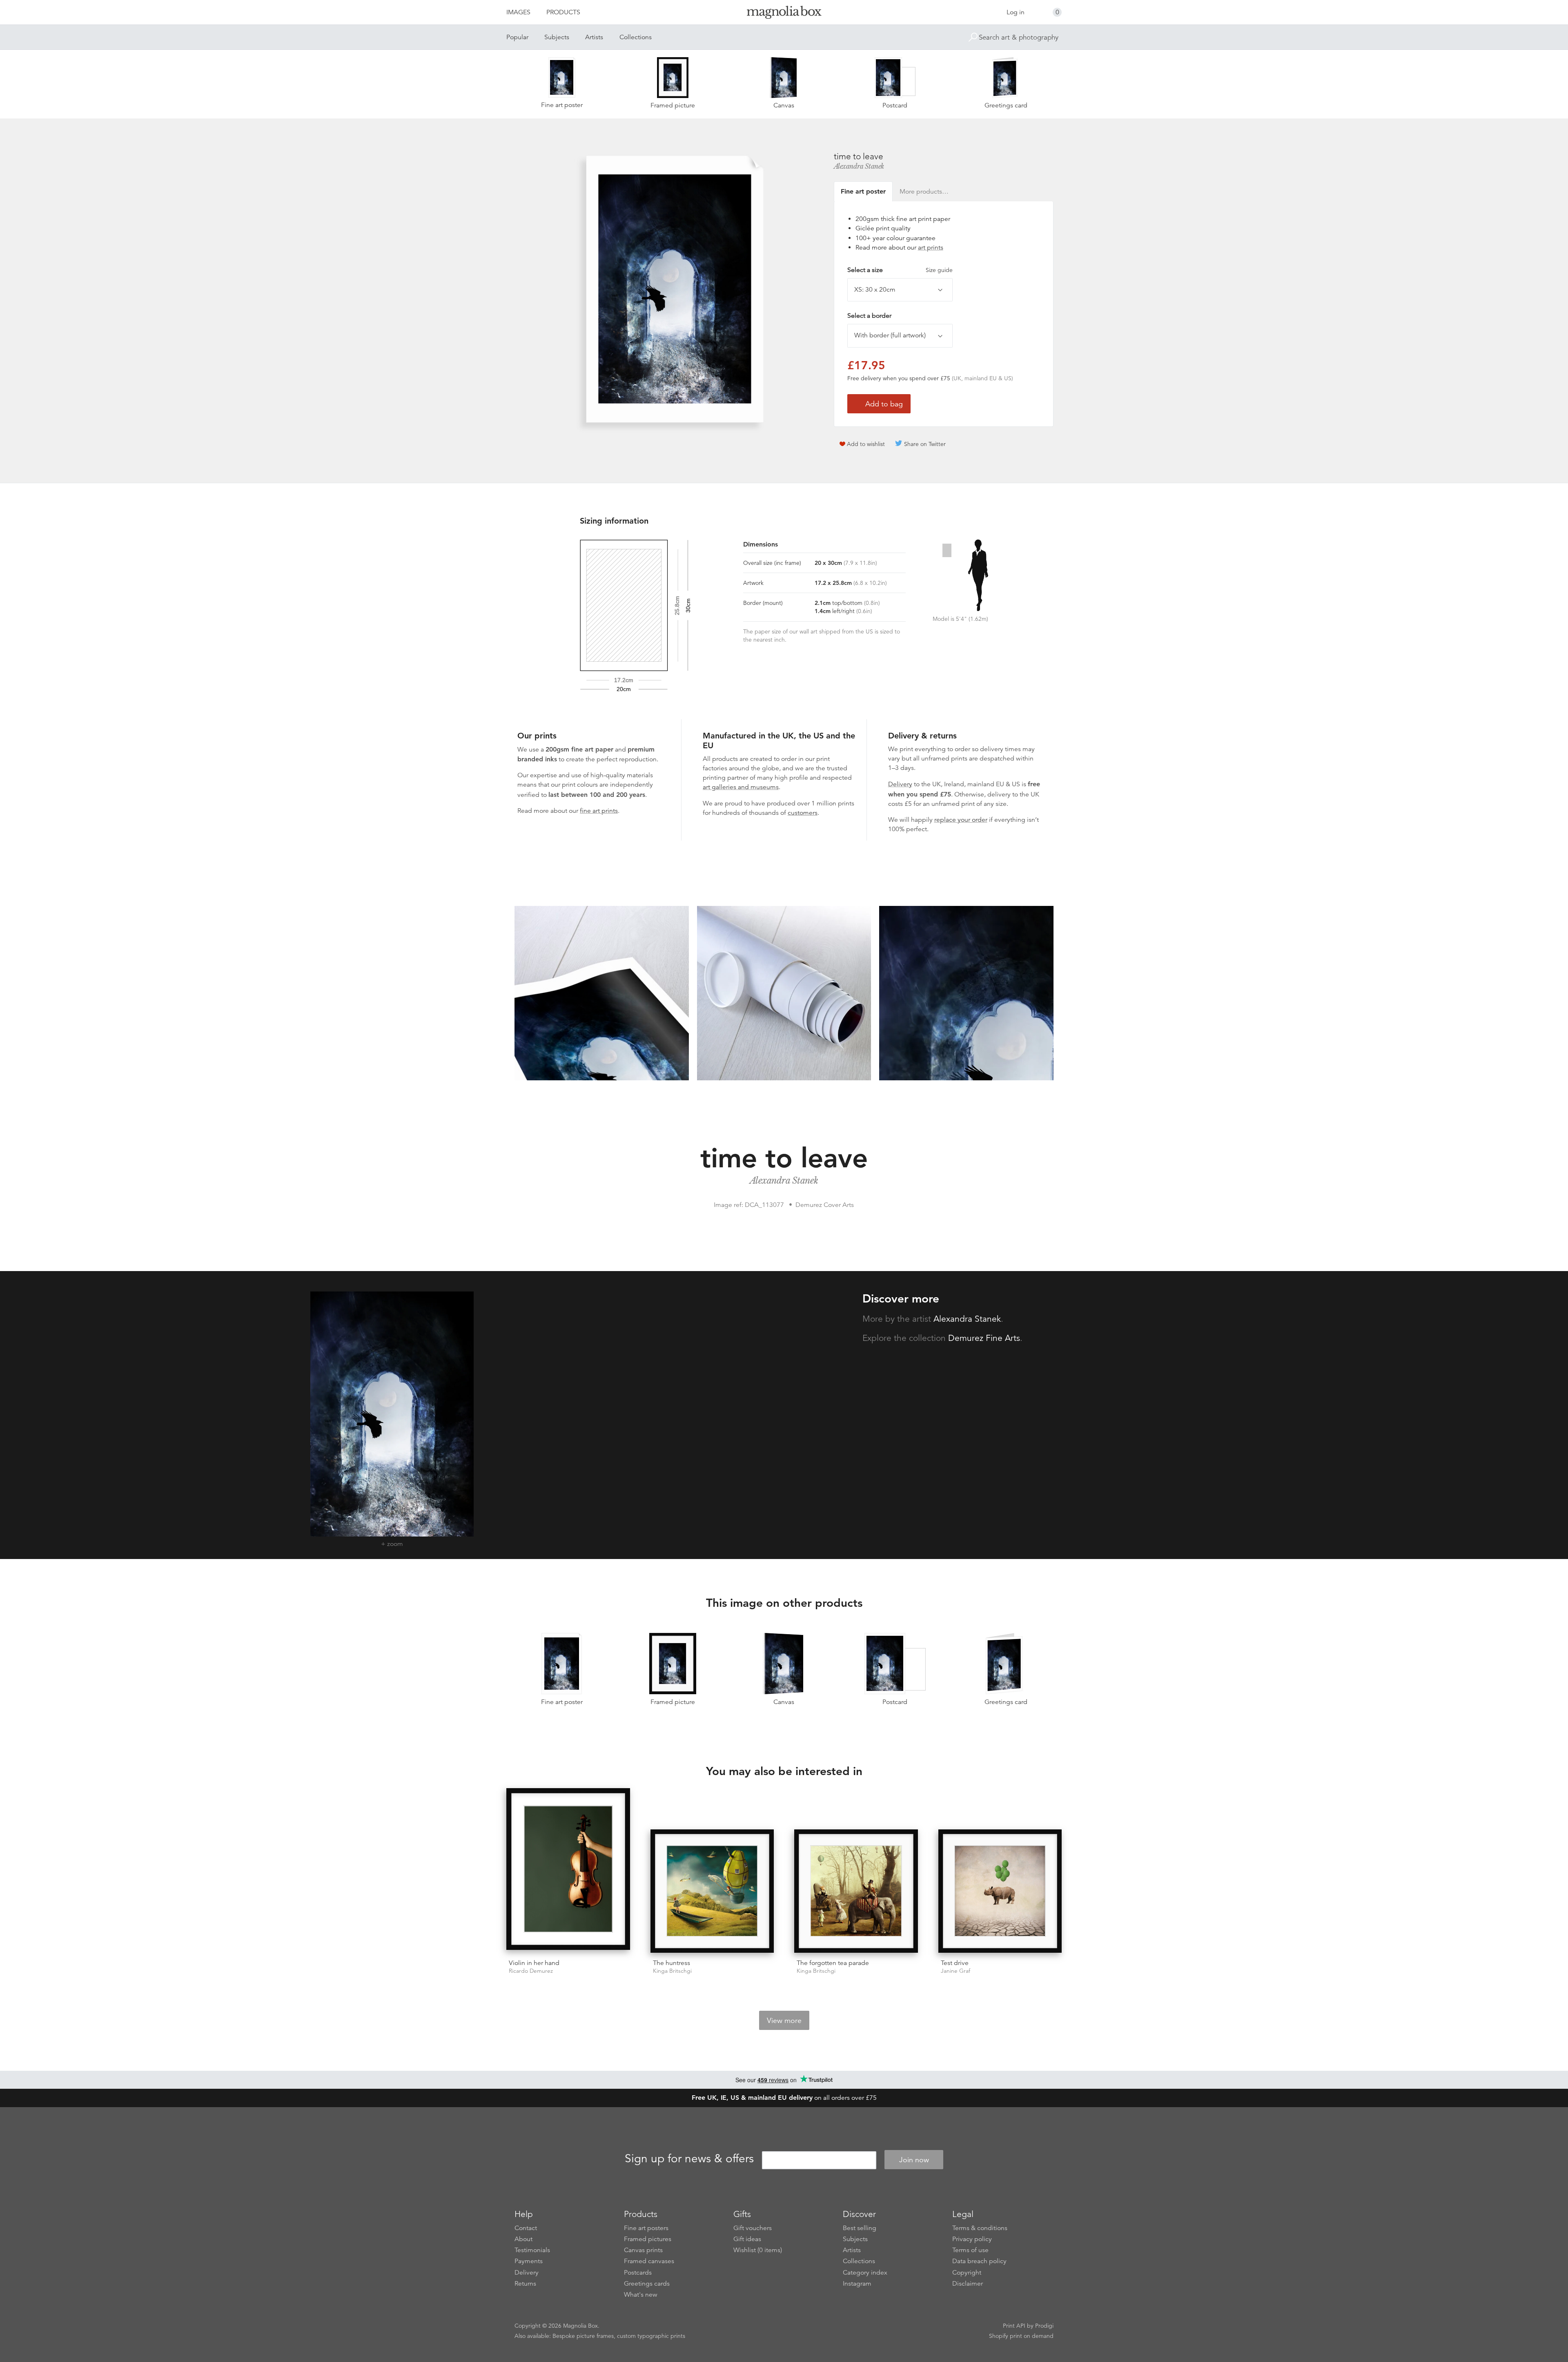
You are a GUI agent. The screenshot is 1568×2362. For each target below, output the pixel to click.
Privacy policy (972, 2239)
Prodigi (1044, 2326)
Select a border (869, 316)
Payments (529, 2261)
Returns (525, 2284)
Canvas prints (643, 2250)
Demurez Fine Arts (984, 1338)
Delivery (900, 784)
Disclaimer (968, 2284)
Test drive (955, 1963)
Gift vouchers (753, 2228)
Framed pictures (648, 2239)
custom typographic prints (651, 2336)
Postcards (638, 2273)
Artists (594, 37)
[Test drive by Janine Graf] (1000, 1891)
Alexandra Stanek (859, 166)
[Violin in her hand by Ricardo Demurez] (568, 1870)
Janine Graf (955, 1971)
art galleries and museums (741, 787)
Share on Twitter (925, 444)
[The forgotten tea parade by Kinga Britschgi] (856, 1891)
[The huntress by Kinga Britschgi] (712, 1891)
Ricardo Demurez (531, 1971)
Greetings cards (647, 2284)
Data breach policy (979, 2261)
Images (518, 12)
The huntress (672, 1963)
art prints (931, 248)
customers (803, 813)
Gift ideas (747, 2239)
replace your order (961, 820)
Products (563, 12)
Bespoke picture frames (583, 2336)
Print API (1014, 2326)
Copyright (967, 2273)
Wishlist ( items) (758, 2250)
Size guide (939, 270)
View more (784, 2021)
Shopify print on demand (1021, 2336)
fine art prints (599, 811)
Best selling (860, 2228)
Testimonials (532, 2250)
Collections (636, 37)
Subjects (557, 37)
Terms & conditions (980, 2228)
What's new (641, 2295)
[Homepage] (784, 14)
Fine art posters (646, 2228)
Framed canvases (649, 2261)
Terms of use (970, 2250)
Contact (526, 2228)
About (523, 2239)
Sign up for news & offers (689, 2159)
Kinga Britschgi (672, 1971)
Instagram (857, 2284)
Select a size (900, 270)
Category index (865, 2273)
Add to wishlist (866, 444)
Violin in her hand (534, 1963)
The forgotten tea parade (833, 1963)
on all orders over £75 (784, 2098)
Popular (517, 37)
